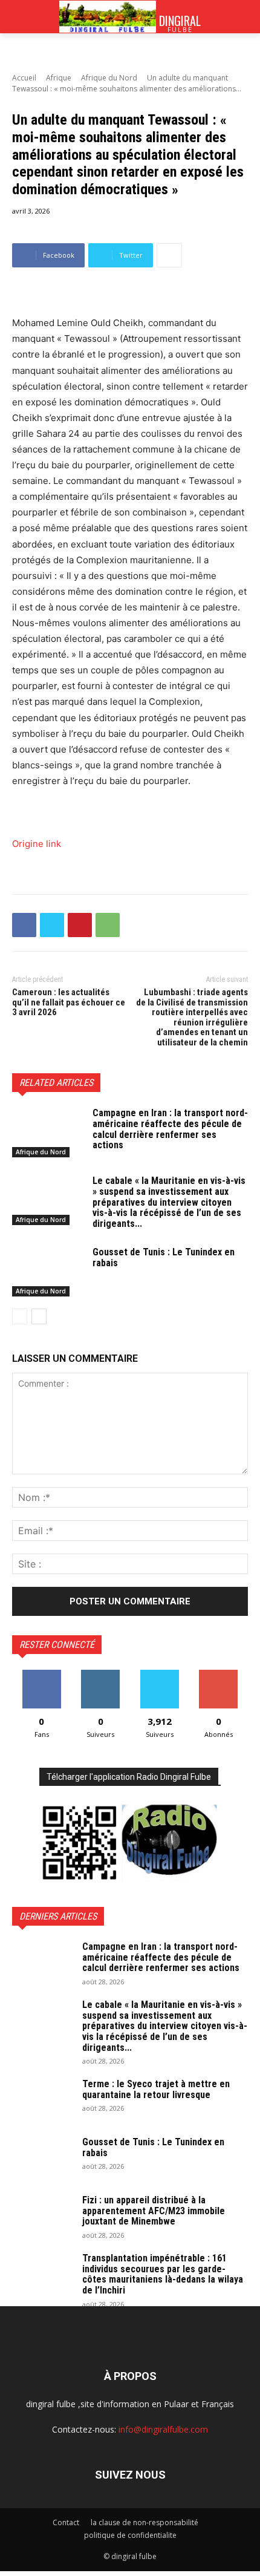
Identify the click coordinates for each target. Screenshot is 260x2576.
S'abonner (218, 1674)
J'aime (42, 1674)
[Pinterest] (80, 925)
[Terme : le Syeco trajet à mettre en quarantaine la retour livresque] (42, 2100)
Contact (66, 2522)
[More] (169, 255)
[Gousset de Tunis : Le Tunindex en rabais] (47, 1272)
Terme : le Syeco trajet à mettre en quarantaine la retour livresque (156, 2089)
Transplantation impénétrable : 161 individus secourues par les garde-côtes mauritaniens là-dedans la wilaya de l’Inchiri (163, 2274)
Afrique (59, 78)
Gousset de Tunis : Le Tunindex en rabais (164, 1257)
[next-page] (39, 1316)
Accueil (24, 78)
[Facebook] (24, 925)
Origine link (37, 844)
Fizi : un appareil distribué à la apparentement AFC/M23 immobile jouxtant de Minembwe (154, 2211)
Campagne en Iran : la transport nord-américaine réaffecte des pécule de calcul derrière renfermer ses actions (170, 1129)
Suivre (101, 1674)
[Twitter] (52, 925)
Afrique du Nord (109, 78)
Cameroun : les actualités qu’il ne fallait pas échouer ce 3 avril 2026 (69, 1002)
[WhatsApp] (108, 925)
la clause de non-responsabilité (145, 2522)
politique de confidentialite (130, 2535)
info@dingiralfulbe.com (163, 2429)
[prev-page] (20, 1316)
